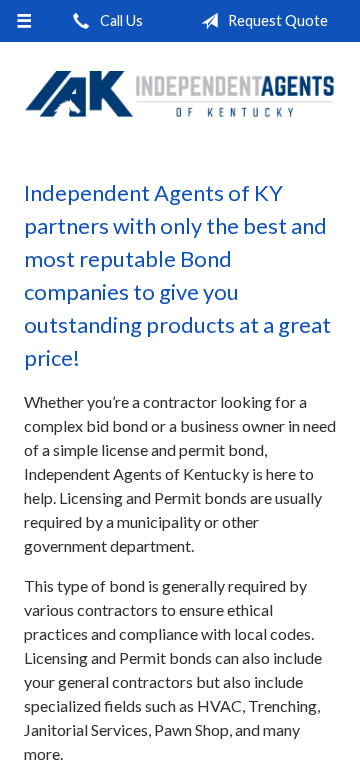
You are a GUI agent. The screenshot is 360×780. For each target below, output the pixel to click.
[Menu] (23, 21)
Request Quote (276, 20)
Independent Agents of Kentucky (180, 94)
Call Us (120, 20)
